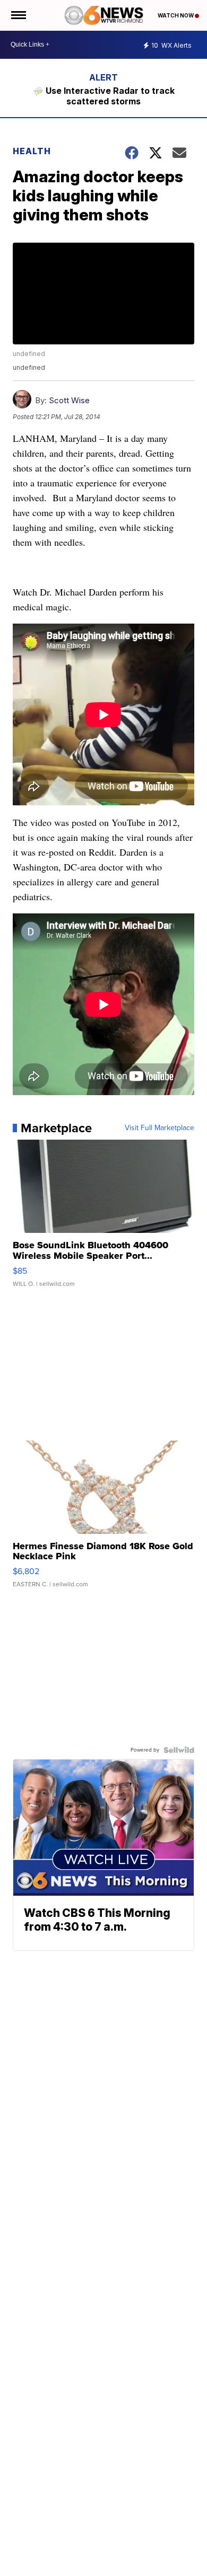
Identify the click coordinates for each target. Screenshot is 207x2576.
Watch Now (176, 15)
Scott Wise (69, 400)
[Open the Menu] (18, 15)
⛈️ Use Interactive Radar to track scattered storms (104, 96)
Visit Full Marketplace (159, 1128)
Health (32, 151)
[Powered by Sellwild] (179, 1750)
